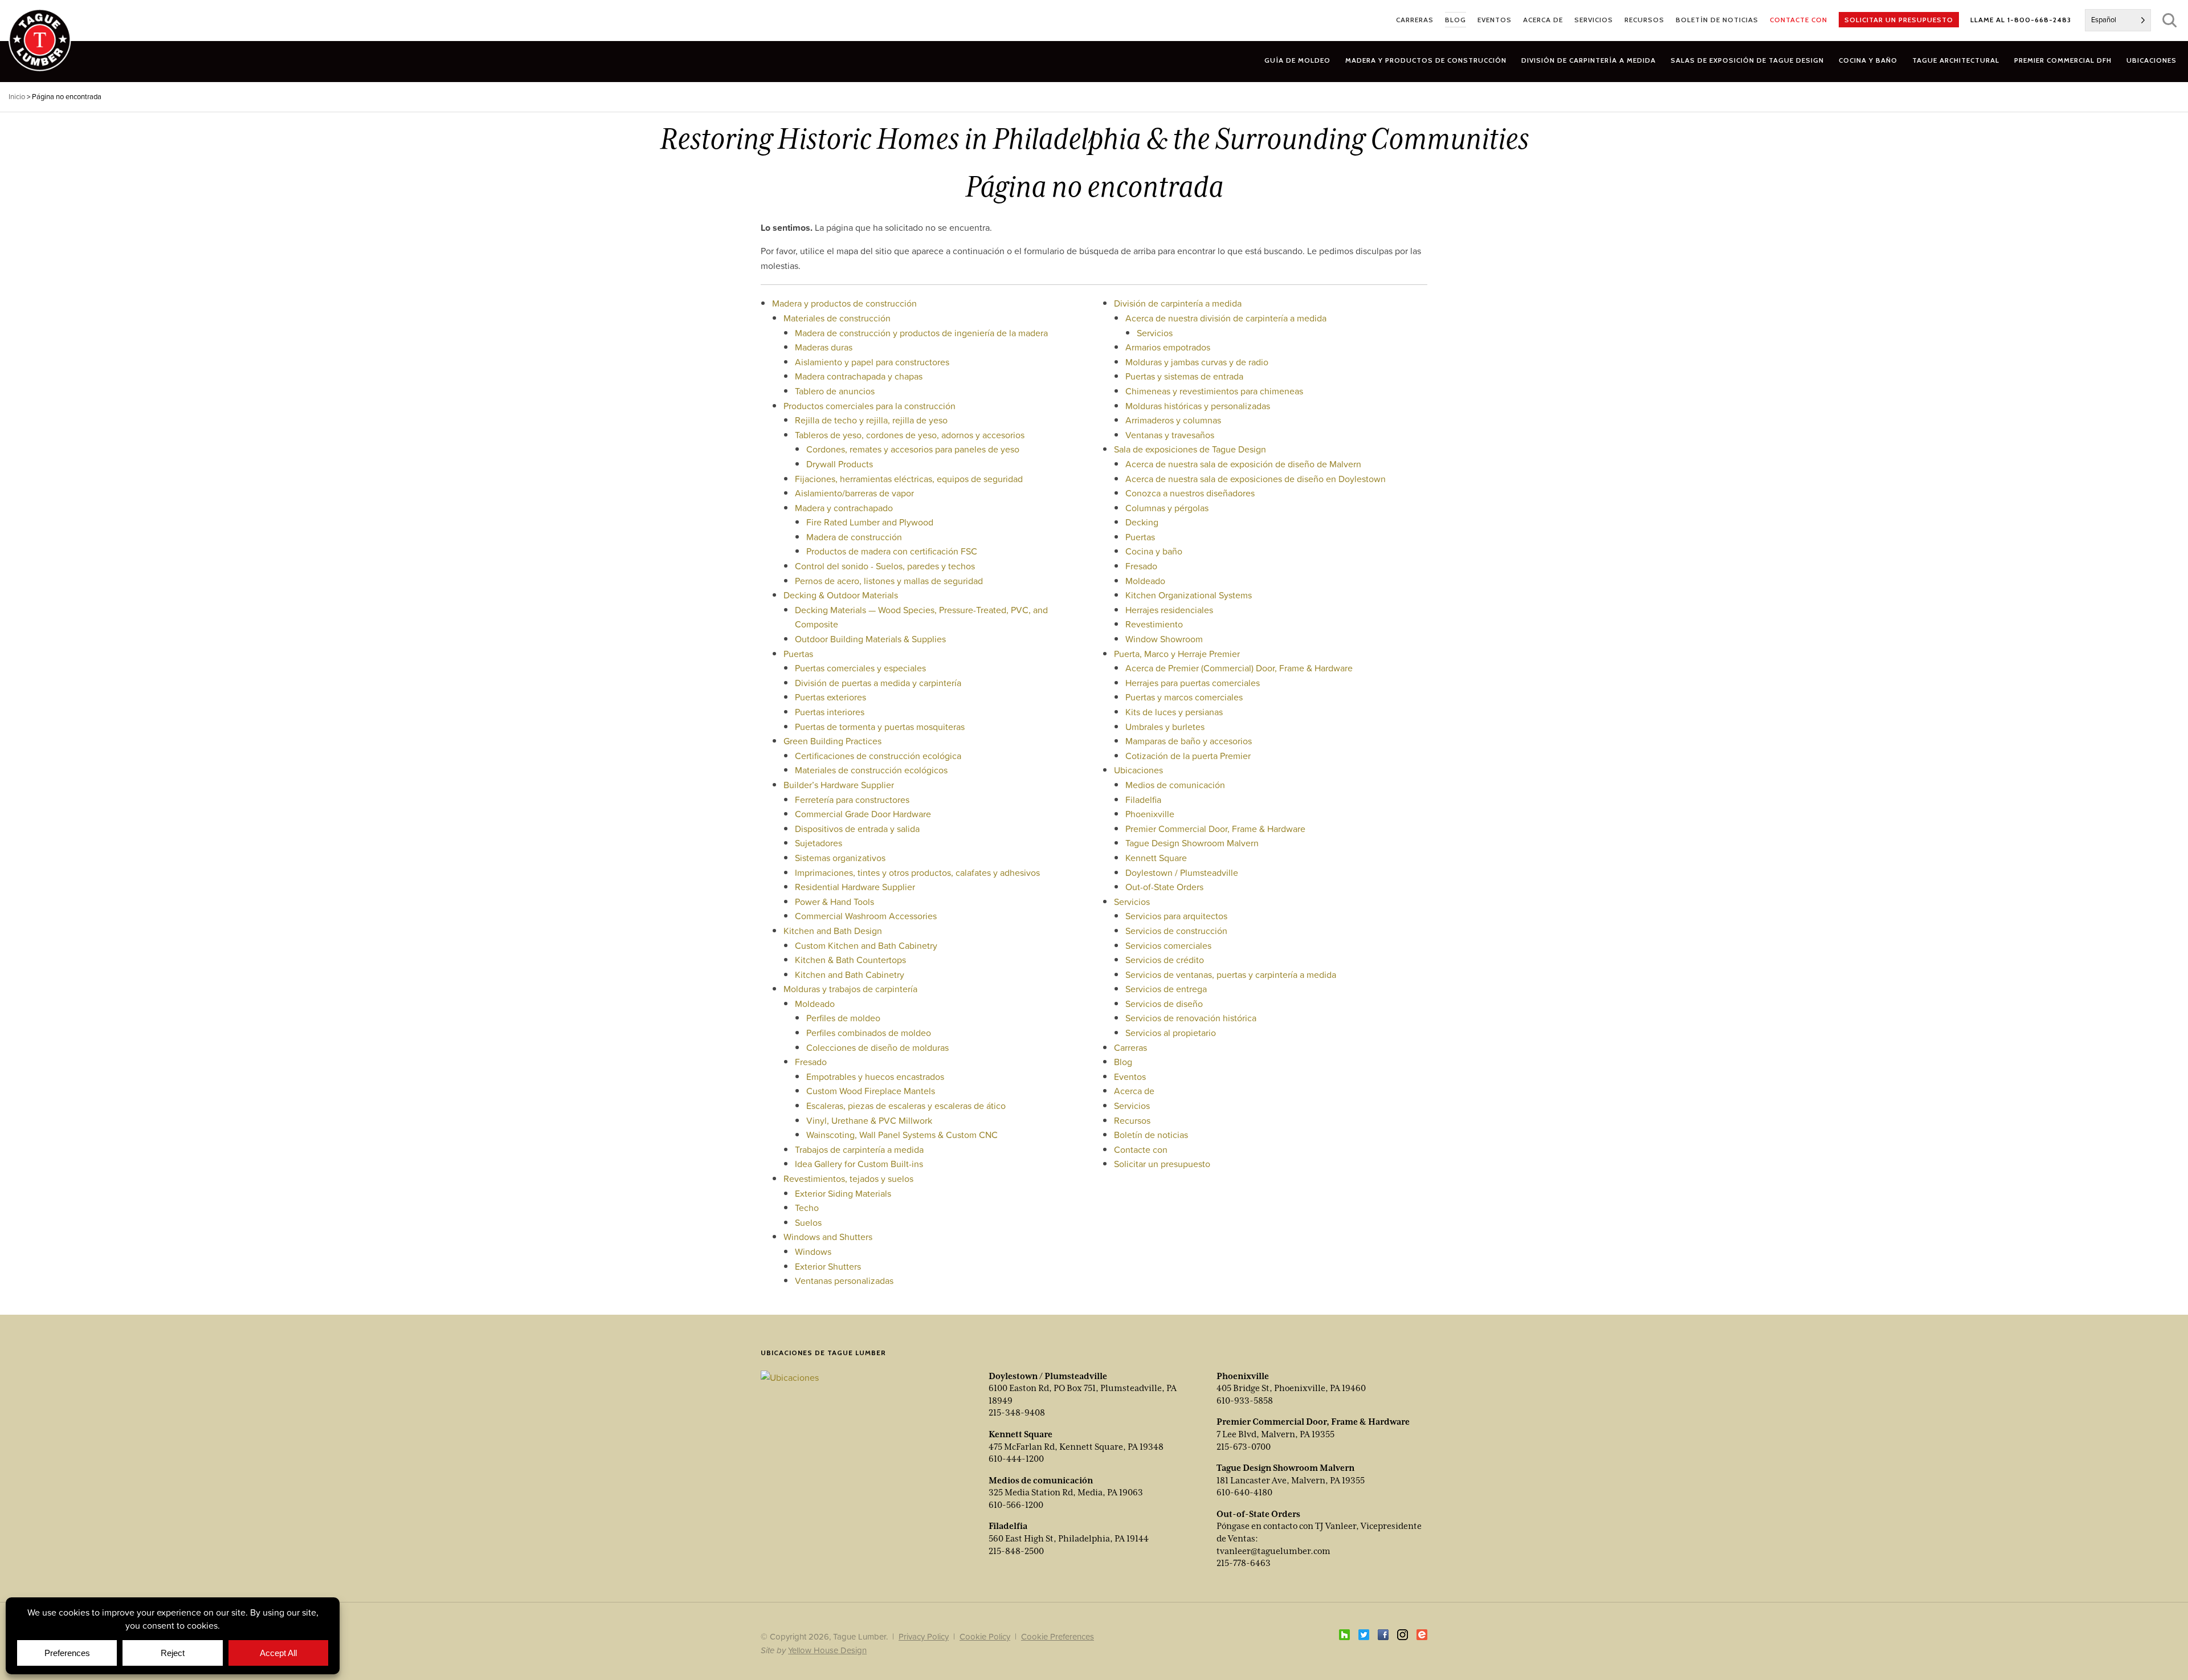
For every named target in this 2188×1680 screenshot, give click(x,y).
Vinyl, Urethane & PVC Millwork (869, 1120)
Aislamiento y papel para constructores (872, 362)
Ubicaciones (1138, 770)
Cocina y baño (1154, 551)
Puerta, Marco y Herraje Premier (1177, 654)
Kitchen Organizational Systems (1189, 595)
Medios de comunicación (1175, 785)
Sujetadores (819, 843)
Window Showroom (1164, 639)
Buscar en (2169, 20)
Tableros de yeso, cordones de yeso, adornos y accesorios (910, 435)
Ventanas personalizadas (844, 1281)
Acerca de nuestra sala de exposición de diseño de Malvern (1243, 464)
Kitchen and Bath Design (833, 931)
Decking (1142, 522)
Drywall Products (840, 464)
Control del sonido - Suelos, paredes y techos (885, 566)
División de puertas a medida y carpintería (878, 683)
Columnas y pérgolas (1167, 508)
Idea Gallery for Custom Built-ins (859, 1164)
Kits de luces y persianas (1174, 712)
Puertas (798, 654)
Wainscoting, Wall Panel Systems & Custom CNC (902, 1135)
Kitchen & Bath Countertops (850, 960)
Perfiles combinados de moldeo (869, 1033)
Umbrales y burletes (1165, 727)
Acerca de (1134, 1091)
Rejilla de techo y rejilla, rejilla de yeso (871, 420)
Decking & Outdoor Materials (841, 595)
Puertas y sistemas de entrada (1184, 376)
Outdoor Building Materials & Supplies (870, 639)
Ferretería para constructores (852, 800)
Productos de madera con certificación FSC (892, 551)
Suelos (808, 1222)
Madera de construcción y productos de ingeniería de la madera (921, 333)
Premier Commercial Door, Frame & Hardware (1215, 829)
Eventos (1130, 1076)
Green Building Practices (832, 741)
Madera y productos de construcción (844, 303)
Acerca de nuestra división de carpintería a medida (1226, 318)
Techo (807, 1208)
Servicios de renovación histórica (1191, 1018)
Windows (813, 1251)
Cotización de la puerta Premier (1188, 756)
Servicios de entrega (1166, 989)
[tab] (1426, 60)
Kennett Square (1156, 858)
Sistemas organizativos (840, 858)
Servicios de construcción (1176, 931)
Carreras (1130, 1047)
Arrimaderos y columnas (1173, 420)
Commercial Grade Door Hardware (863, 814)
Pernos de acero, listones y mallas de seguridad (889, 581)
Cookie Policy (985, 1636)
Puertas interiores (830, 712)
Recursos (1132, 1120)
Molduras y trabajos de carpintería (850, 989)
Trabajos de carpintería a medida (859, 1149)
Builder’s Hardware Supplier (839, 785)
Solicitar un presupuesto (1162, 1164)
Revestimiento (1154, 624)
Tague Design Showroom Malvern (1192, 843)
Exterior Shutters (828, 1266)
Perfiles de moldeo (843, 1018)
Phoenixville (1150, 814)
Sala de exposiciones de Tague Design (1190, 449)
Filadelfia (1143, 800)
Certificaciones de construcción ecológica (878, 756)
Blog (1123, 1062)
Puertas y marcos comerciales (1184, 697)
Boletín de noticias (1151, 1135)
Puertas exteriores (830, 697)
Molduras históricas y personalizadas (1198, 406)
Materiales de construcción (837, 318)
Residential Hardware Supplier (855, 887)
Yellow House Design (827, 1650)
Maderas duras (824, 347)
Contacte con (1141, 1149)
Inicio (17, 97)
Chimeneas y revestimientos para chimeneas (1214, 391)
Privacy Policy (924, 1636)
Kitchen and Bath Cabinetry (850, 974)
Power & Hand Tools (834, 902)
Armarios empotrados (1168, 347)
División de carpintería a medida (1178, 303)
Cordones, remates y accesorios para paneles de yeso (913, 449)
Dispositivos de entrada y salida (857, 829)
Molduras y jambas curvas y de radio (1197, 362)
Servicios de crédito (1165, 960)
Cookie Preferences (1058, 1636)
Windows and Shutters (828, 1237)
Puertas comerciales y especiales (860, 668)
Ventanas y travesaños (1170, 435)
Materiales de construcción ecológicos (871, 770)
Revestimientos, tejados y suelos (848, 1179)
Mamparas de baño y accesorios (1189, 741)
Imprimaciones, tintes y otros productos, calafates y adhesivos (917, 872)
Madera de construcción (854, 537)
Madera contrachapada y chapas (859, 376)
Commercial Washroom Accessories (866, 916)
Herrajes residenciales (1169, 610)
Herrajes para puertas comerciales (1193, 683)
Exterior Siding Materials (843, 1193)
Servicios (1155, 333)
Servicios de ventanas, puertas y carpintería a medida (1231, 974)
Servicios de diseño (1164, 1004)
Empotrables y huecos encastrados (875, 1076)
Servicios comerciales (1168, 945)
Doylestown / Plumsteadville (1182, 872)
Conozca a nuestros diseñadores (1190, 493)
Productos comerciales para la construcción (870, 406)
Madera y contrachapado (844, 508)
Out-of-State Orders (1164, 887)
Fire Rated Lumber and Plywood (870, 522)
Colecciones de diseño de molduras (877, 1047)
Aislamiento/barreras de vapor (854, 493)
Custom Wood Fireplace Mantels (871, 1091)
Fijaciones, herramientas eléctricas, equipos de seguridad (909, 479)
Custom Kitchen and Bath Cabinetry (866, 945)
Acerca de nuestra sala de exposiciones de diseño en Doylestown (1256, 479)
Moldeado (815, 1004)
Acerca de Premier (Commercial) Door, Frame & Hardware (1239, 668)
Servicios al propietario (1171, 1033)
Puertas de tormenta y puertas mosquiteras (880, 727)
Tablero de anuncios (835, 391)
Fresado (811, 1062)
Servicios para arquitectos (1176, 916)
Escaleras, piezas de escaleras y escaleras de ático (906, 1106)
